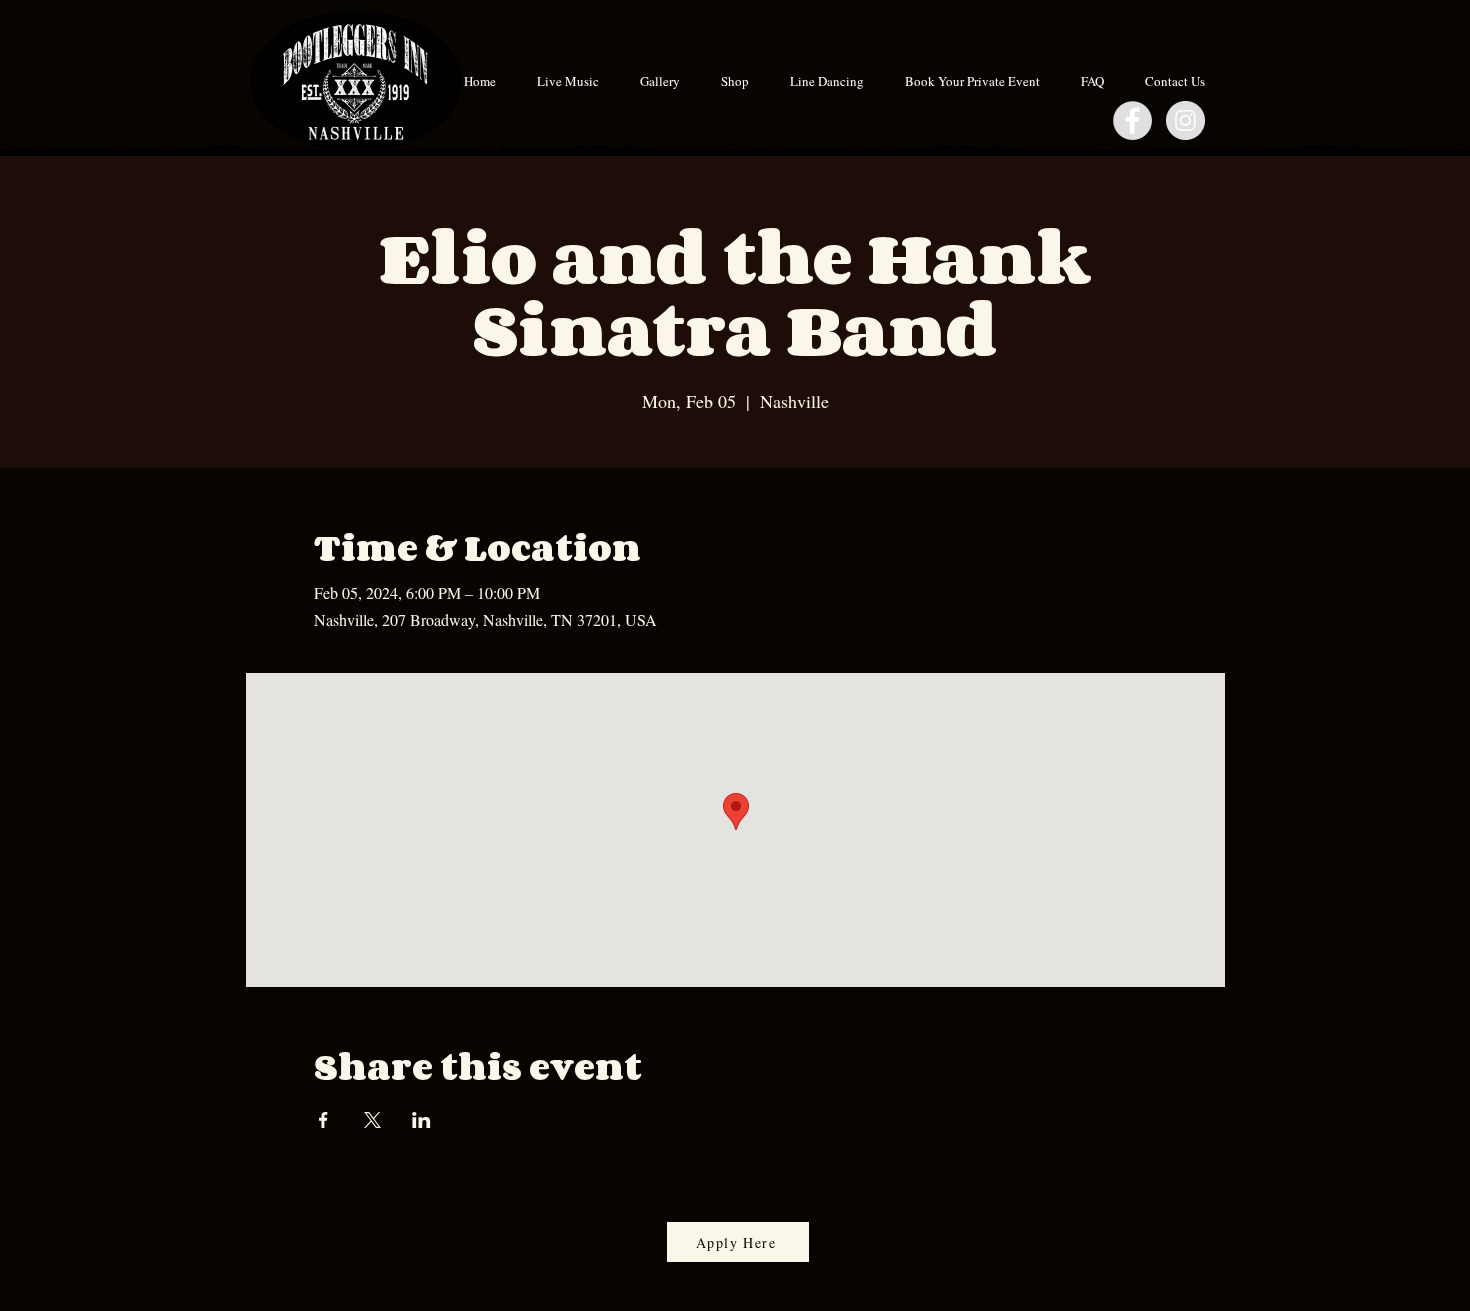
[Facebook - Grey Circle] (1132, 120)
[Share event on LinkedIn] (421, 1120)
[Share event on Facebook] (323, 1120)
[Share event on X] (372, 1120)
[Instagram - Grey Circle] (1185, 120)
